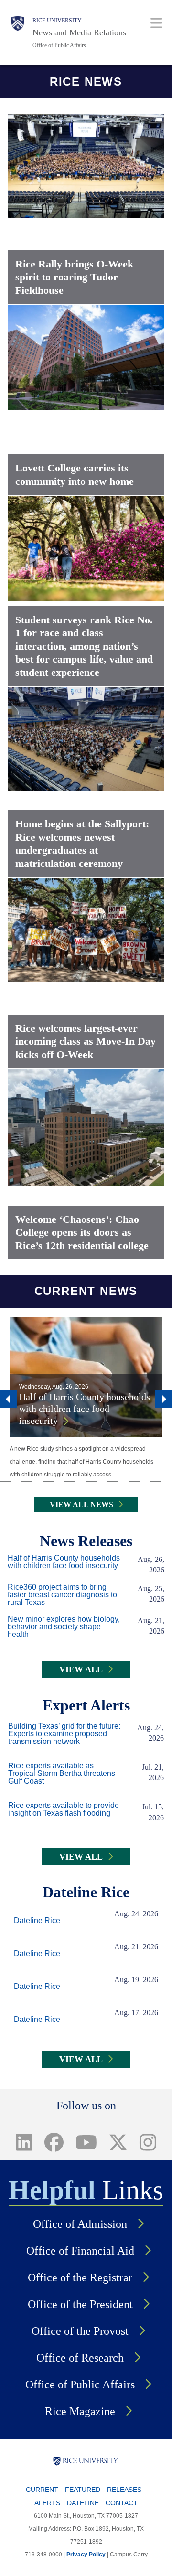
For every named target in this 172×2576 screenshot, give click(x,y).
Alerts (47, 2503)
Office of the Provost (80, 2331)
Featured (83, 2490)
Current (42, 2490)
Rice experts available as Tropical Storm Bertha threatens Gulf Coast (62, 1774)
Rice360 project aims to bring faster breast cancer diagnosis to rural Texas (62, 1595)
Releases (124, 2490)
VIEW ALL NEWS (81, 1504)
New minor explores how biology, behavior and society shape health (64, 1627)
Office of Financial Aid (80, 2251)
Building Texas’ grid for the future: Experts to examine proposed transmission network (64, 1734)
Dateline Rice (37, 1921)
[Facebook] (54, 2142)
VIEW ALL (81, 1669)
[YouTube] (86, 2142)
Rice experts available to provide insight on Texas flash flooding (64, 1809)
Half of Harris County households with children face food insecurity (85, 1409)
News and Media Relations (79, 32)
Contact (122, 2503)
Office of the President (80, 2304)
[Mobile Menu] (156, 23)
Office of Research (80, 2358)
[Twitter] (118, 2142)
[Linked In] (24, 2142)
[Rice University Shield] (18, 33)
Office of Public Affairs (59, 45)
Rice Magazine (80, 2411)
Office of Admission (80, 2224)
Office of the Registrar (80, 2277)
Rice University (57, 21)
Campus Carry (129, 2555)
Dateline (83, 2503)
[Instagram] (148, 2142)
